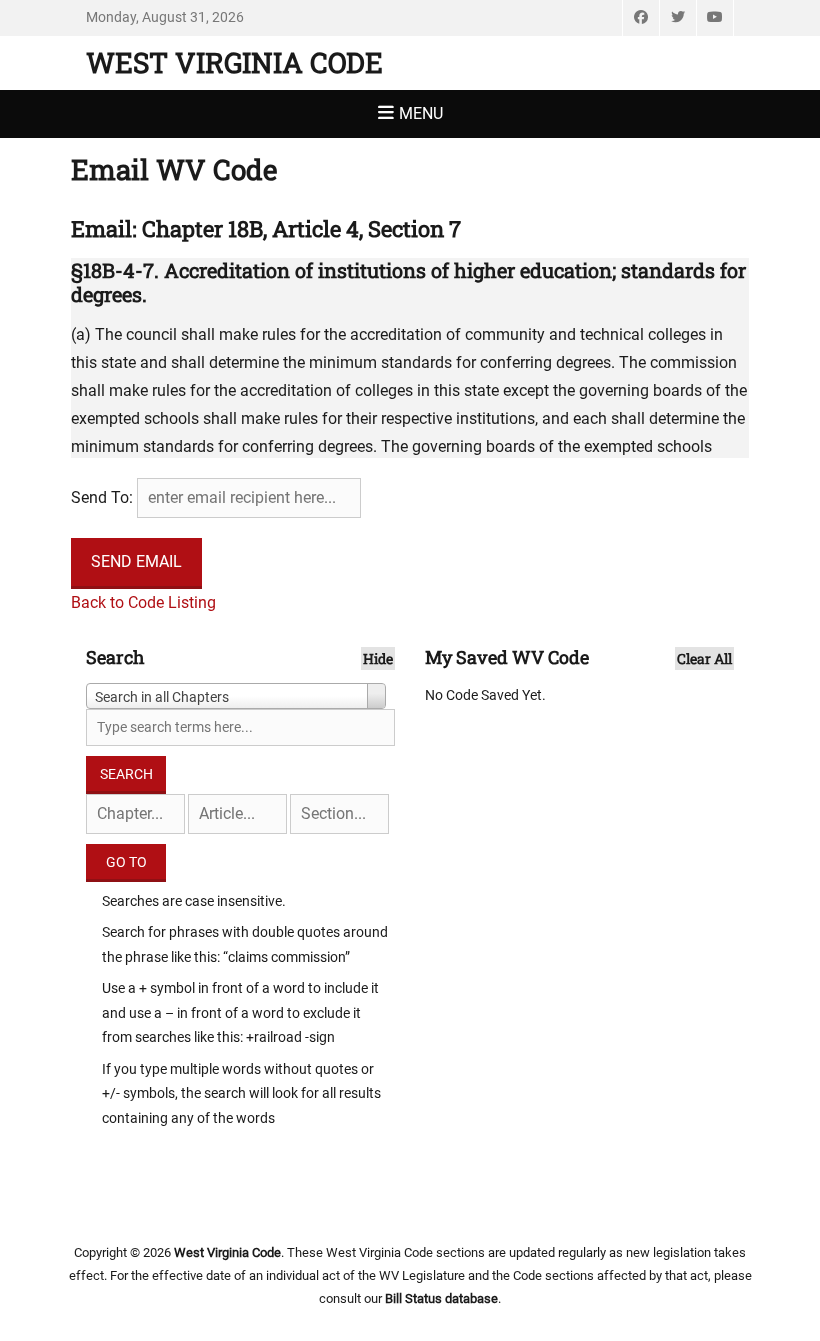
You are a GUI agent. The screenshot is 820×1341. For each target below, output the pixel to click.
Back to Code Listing (143, 602)
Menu (421, 113)
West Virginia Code (234, 62)
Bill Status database (441, 1298)
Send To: (102, 497)
